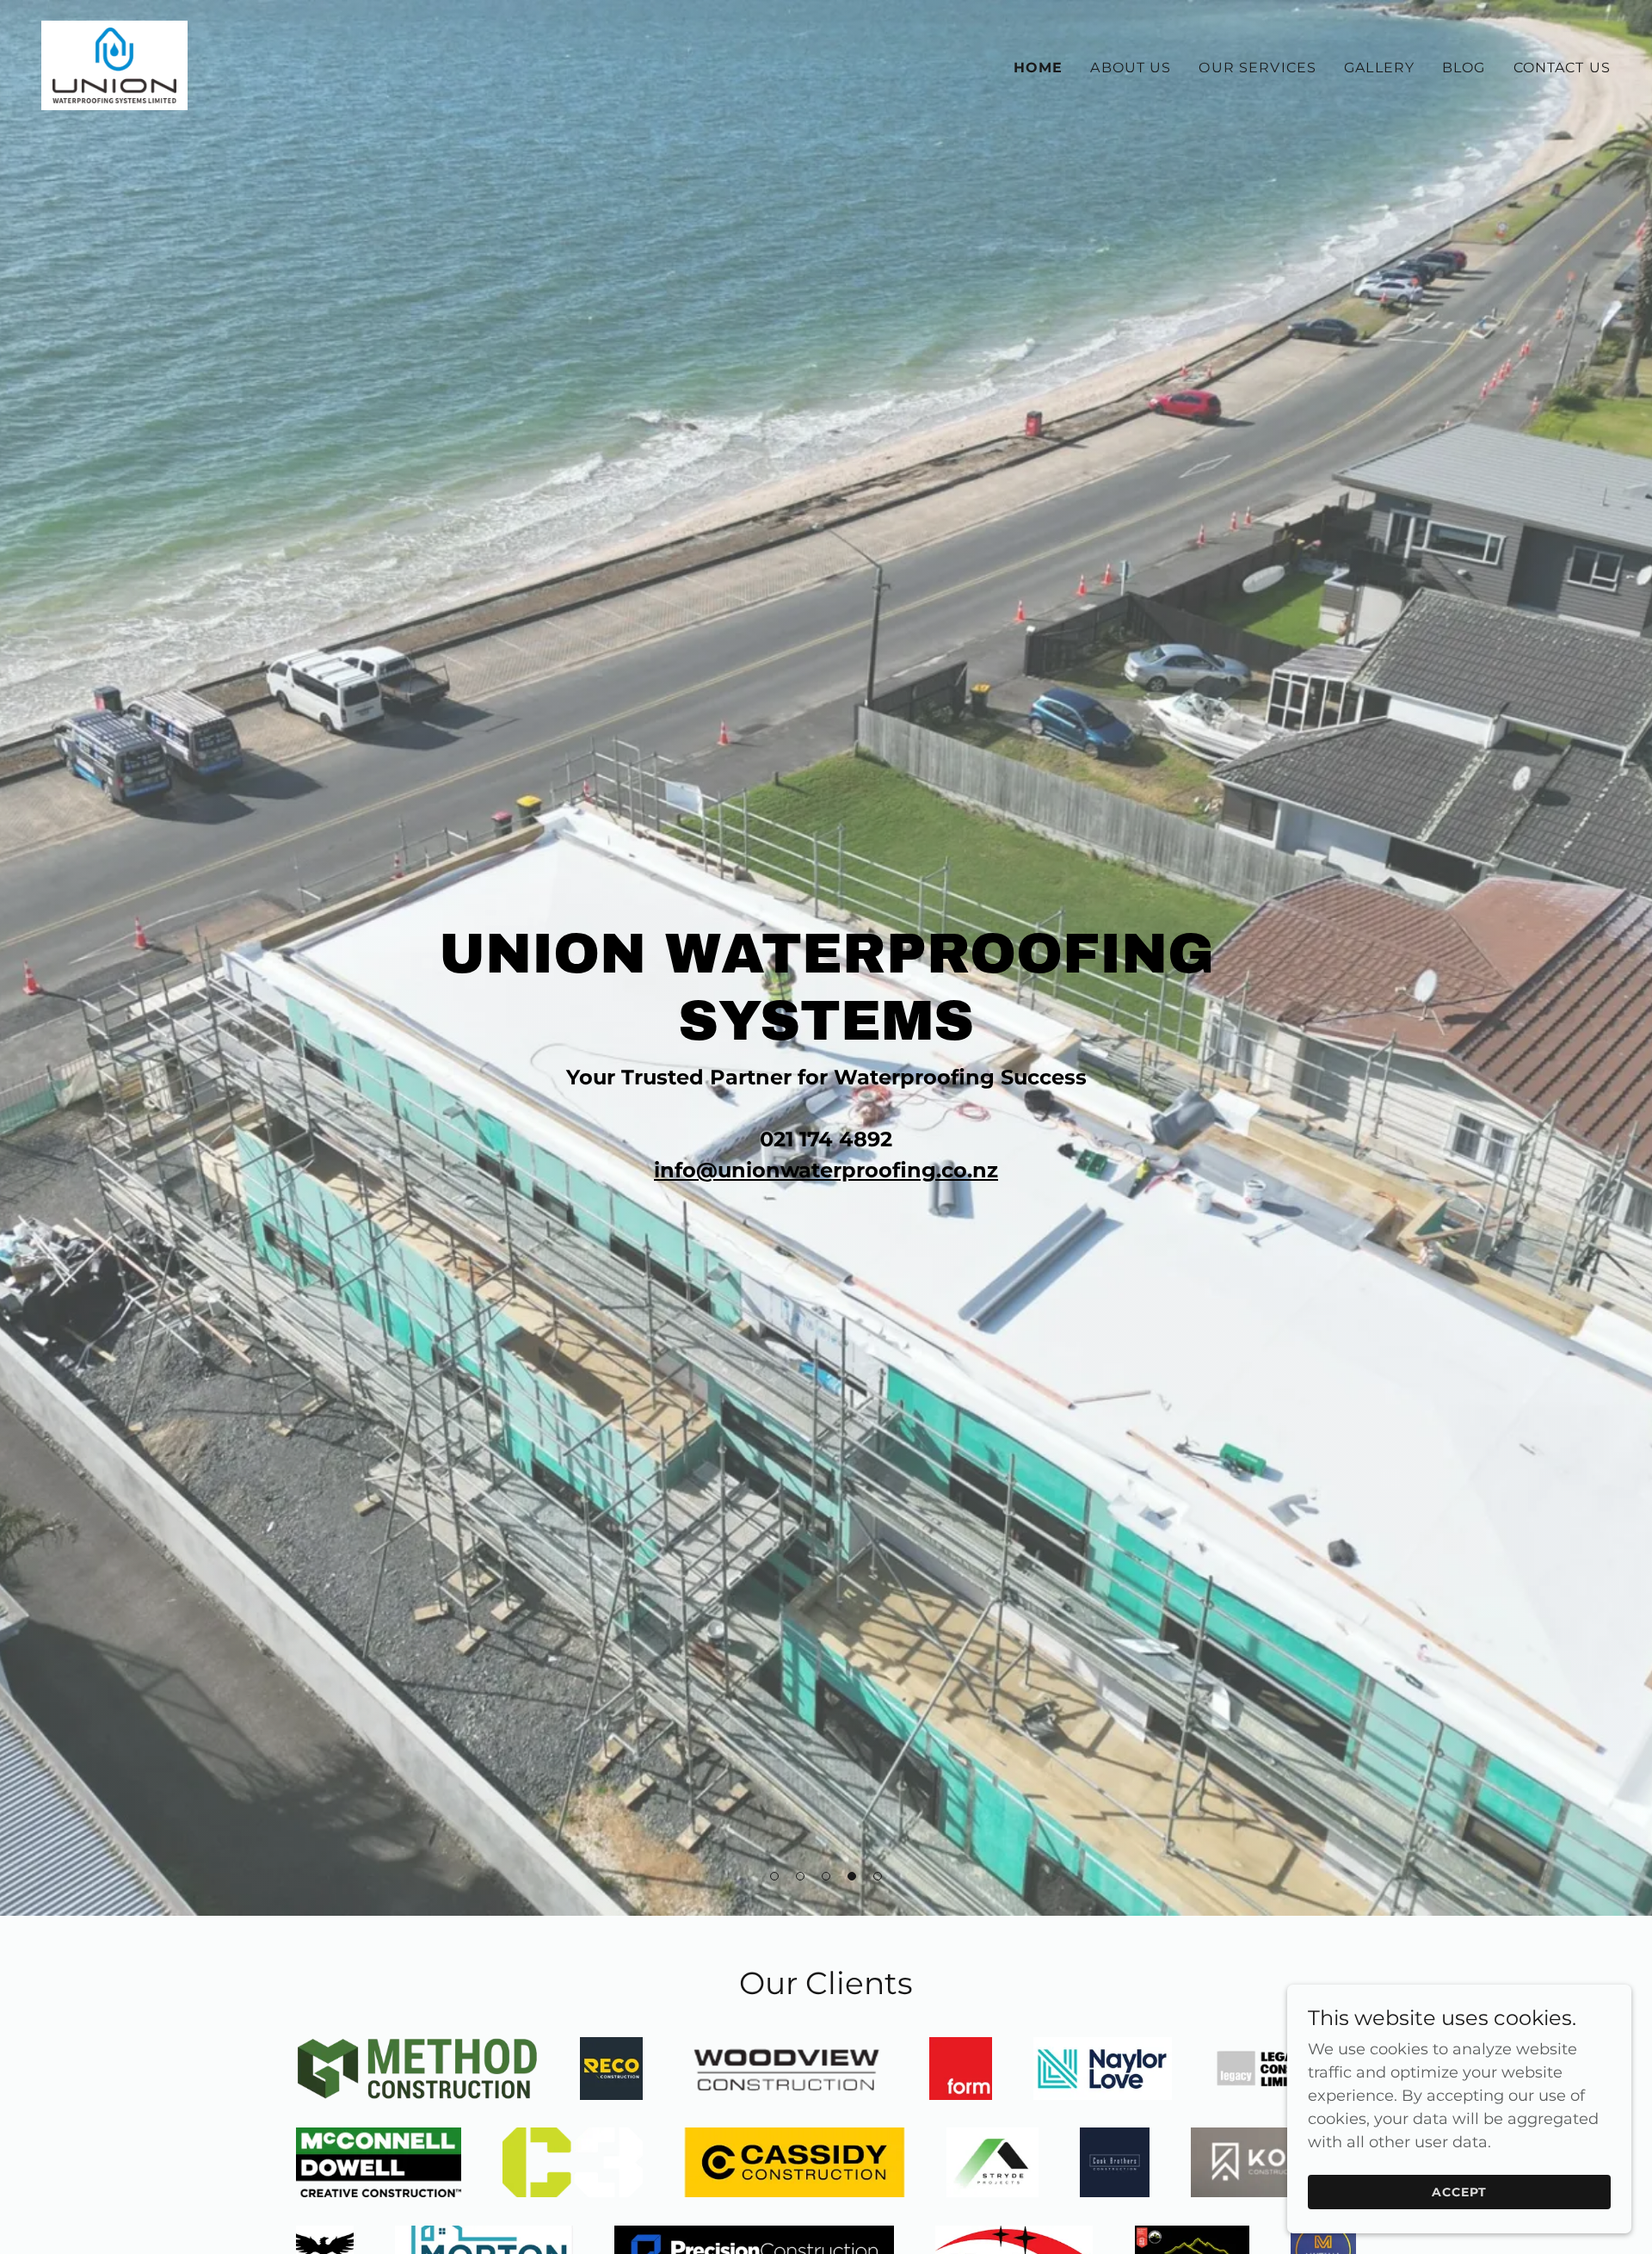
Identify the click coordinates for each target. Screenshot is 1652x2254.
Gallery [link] (1379, 68)
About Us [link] (1131, 68)
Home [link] (1039, 68)
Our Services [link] (1257, 68)
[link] (114, 65)
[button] (774, 1876)
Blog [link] (1464, 68)
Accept (1459, 2192)
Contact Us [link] (1562, 68)
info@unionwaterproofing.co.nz (826, 1170)
